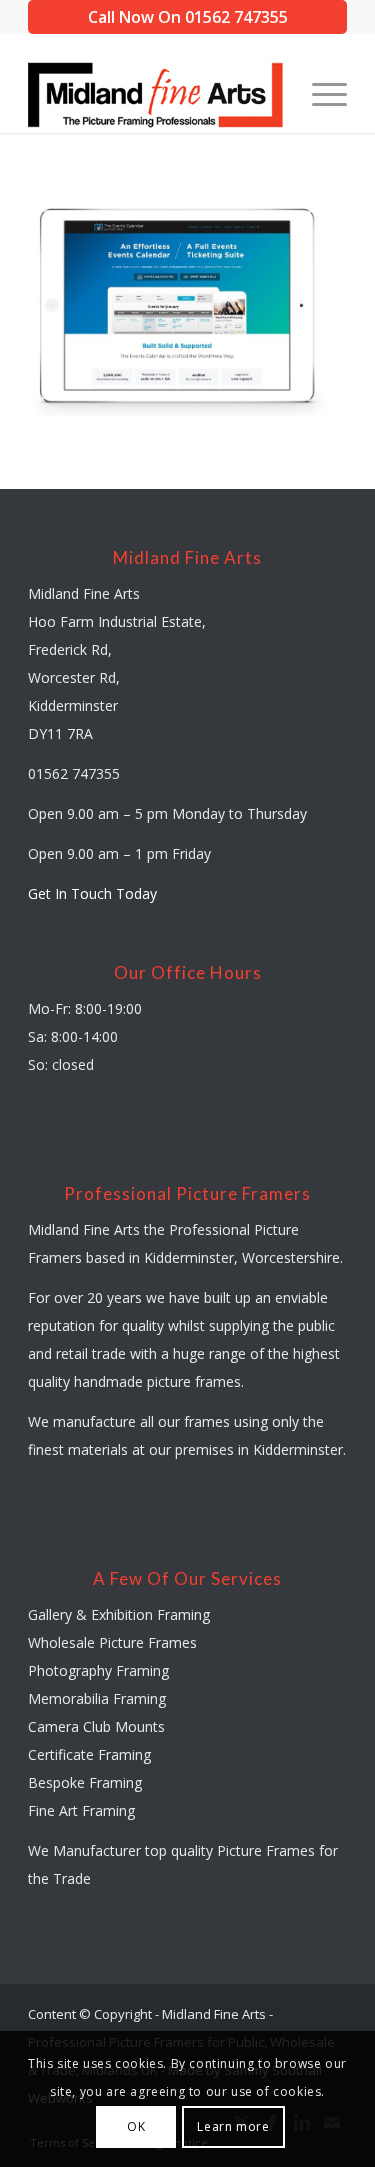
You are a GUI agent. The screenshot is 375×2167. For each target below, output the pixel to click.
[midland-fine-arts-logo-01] (155, 93)
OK (136, 2126)
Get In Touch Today (92, 893)
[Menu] (319, 93)
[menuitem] (319, 93)
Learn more (233, 2126)
